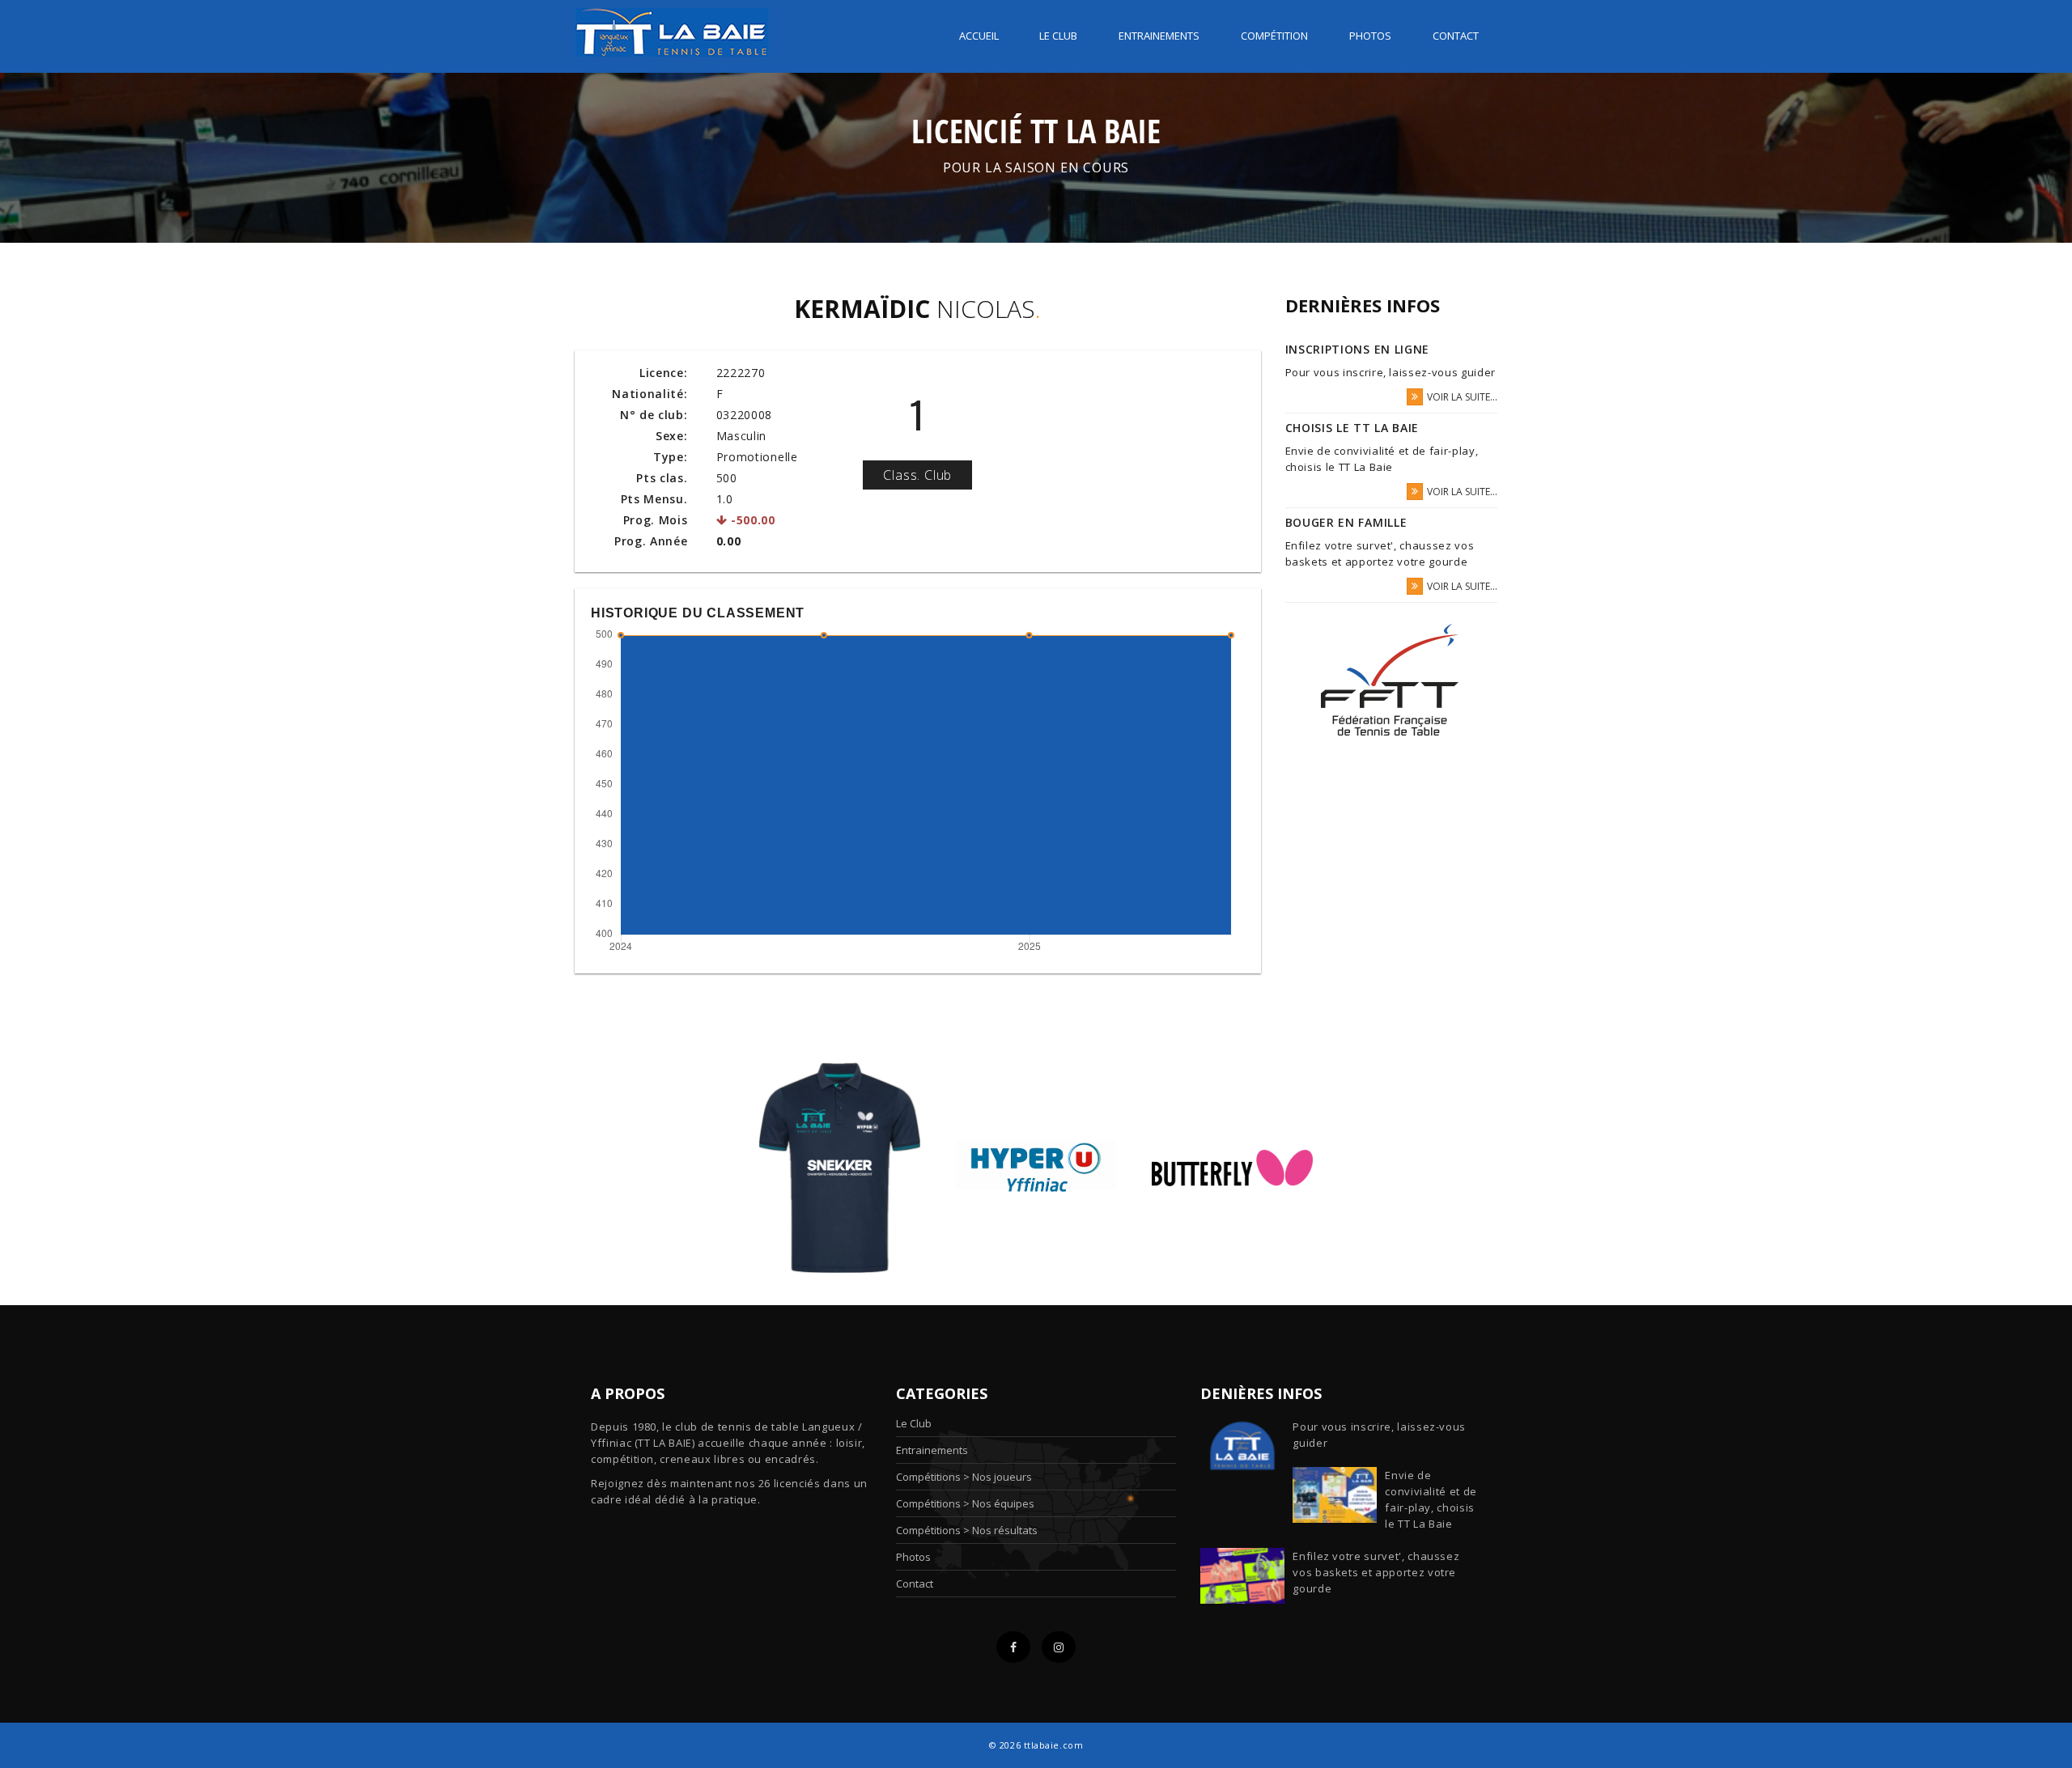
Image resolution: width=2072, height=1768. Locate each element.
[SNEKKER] (840, 1166)
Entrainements (1159, 36)
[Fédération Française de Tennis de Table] (1391, 680)
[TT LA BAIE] (672, 27)
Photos (1370, 36)
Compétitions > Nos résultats (967, 1530)
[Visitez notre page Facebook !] (1013, 1647)
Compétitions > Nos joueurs (964, 1477)
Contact (1456, 36)
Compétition (1274, 36)
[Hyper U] (1036, 1166)
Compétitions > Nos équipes (965, 1503)
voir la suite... (1462, 397)
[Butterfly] (1232, 1166)
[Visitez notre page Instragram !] (1059, 1647)
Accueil (979, 36)
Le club (1058, 36)
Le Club (914, 1423)
